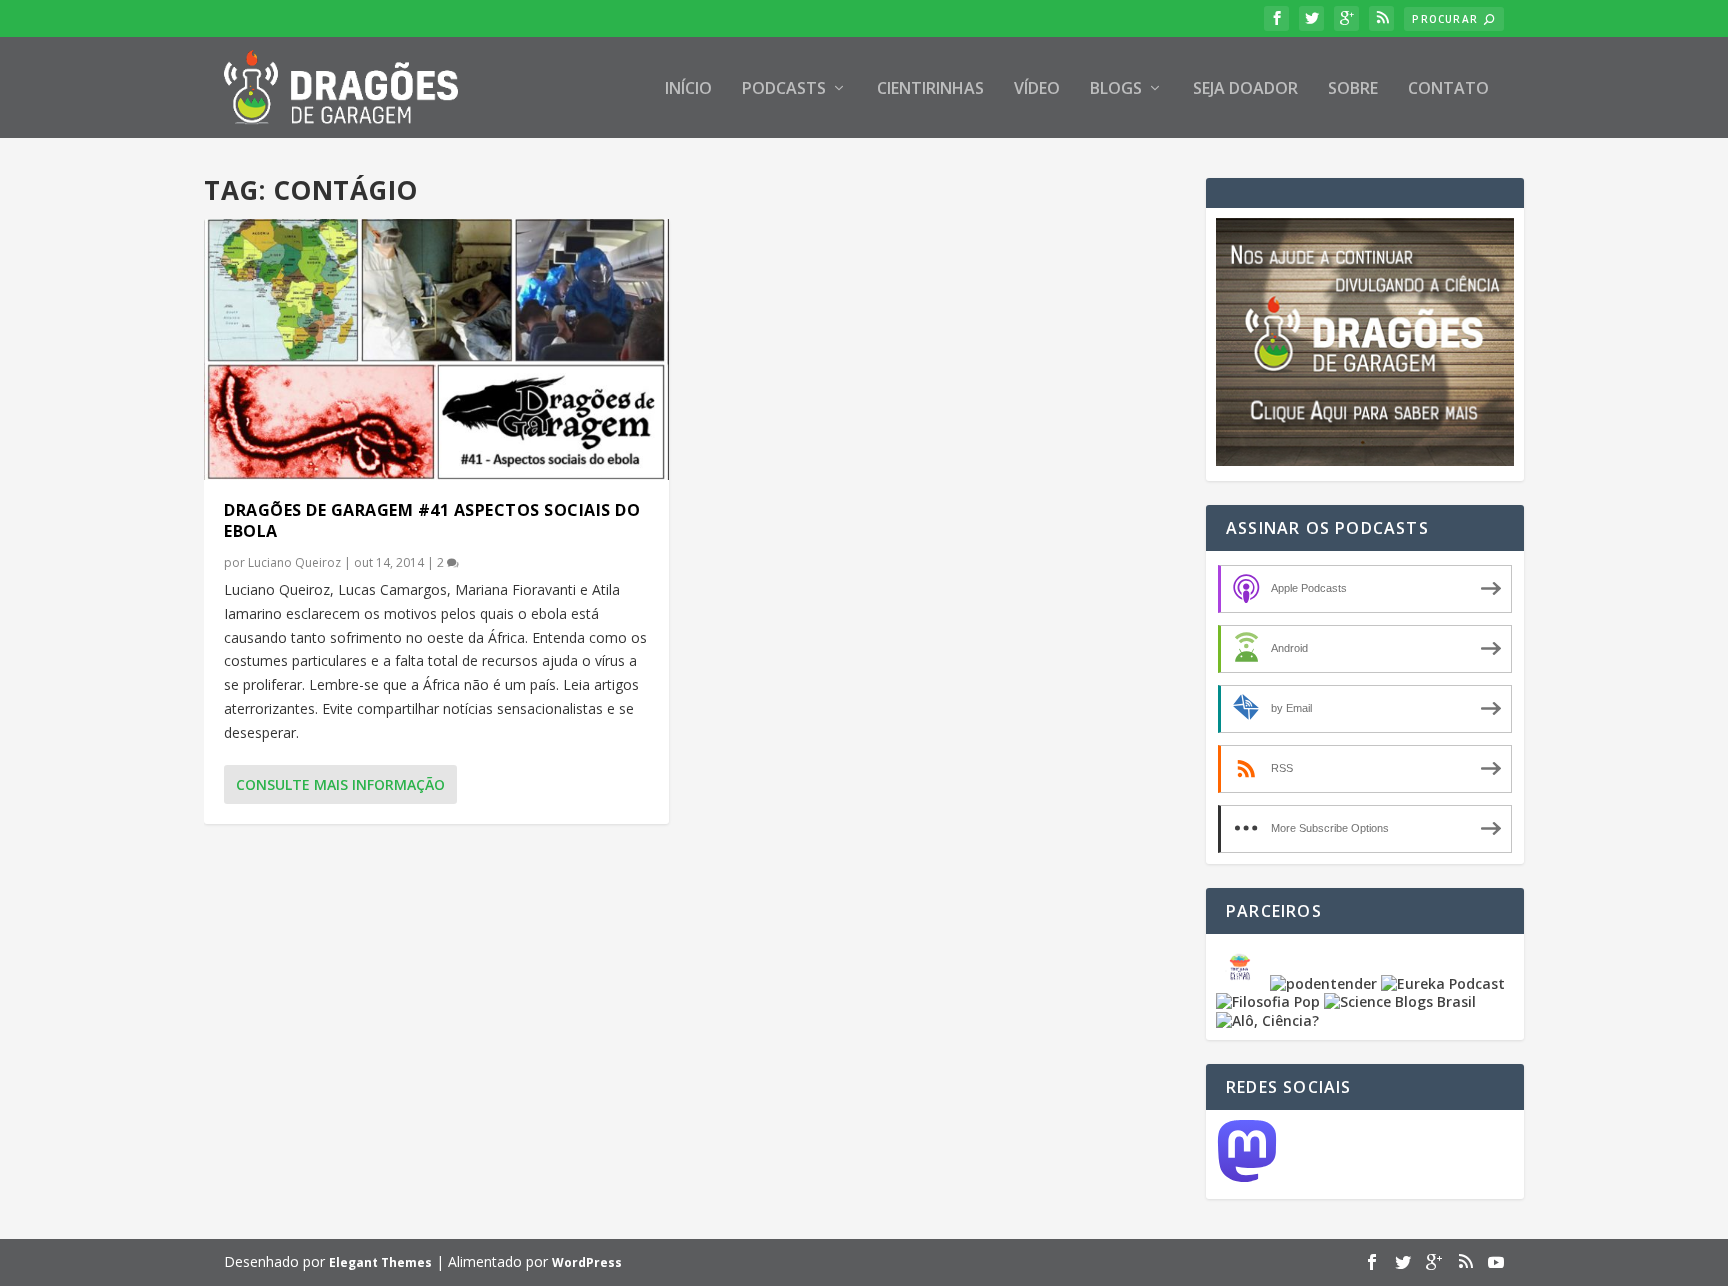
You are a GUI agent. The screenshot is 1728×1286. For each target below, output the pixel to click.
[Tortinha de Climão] (1243, 983)
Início (688, 89)
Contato (1448, 89)
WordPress (587, 1262)
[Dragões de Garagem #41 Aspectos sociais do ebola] (436, 349)
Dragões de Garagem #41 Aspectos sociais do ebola (432, 520)
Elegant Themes (380, 1262)
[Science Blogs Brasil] (1400, 1001)
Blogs (1116, 89)
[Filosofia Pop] (1268, 1001)
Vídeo (1037, 89)
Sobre (1353, 89)
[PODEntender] (1323, 983)
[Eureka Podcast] (1443, 983)
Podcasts (784, 89)
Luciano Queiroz (294, 562)
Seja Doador (1245, 89)
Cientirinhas (930, 89)
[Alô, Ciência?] (1267, 1020)
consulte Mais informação (340, 784)
